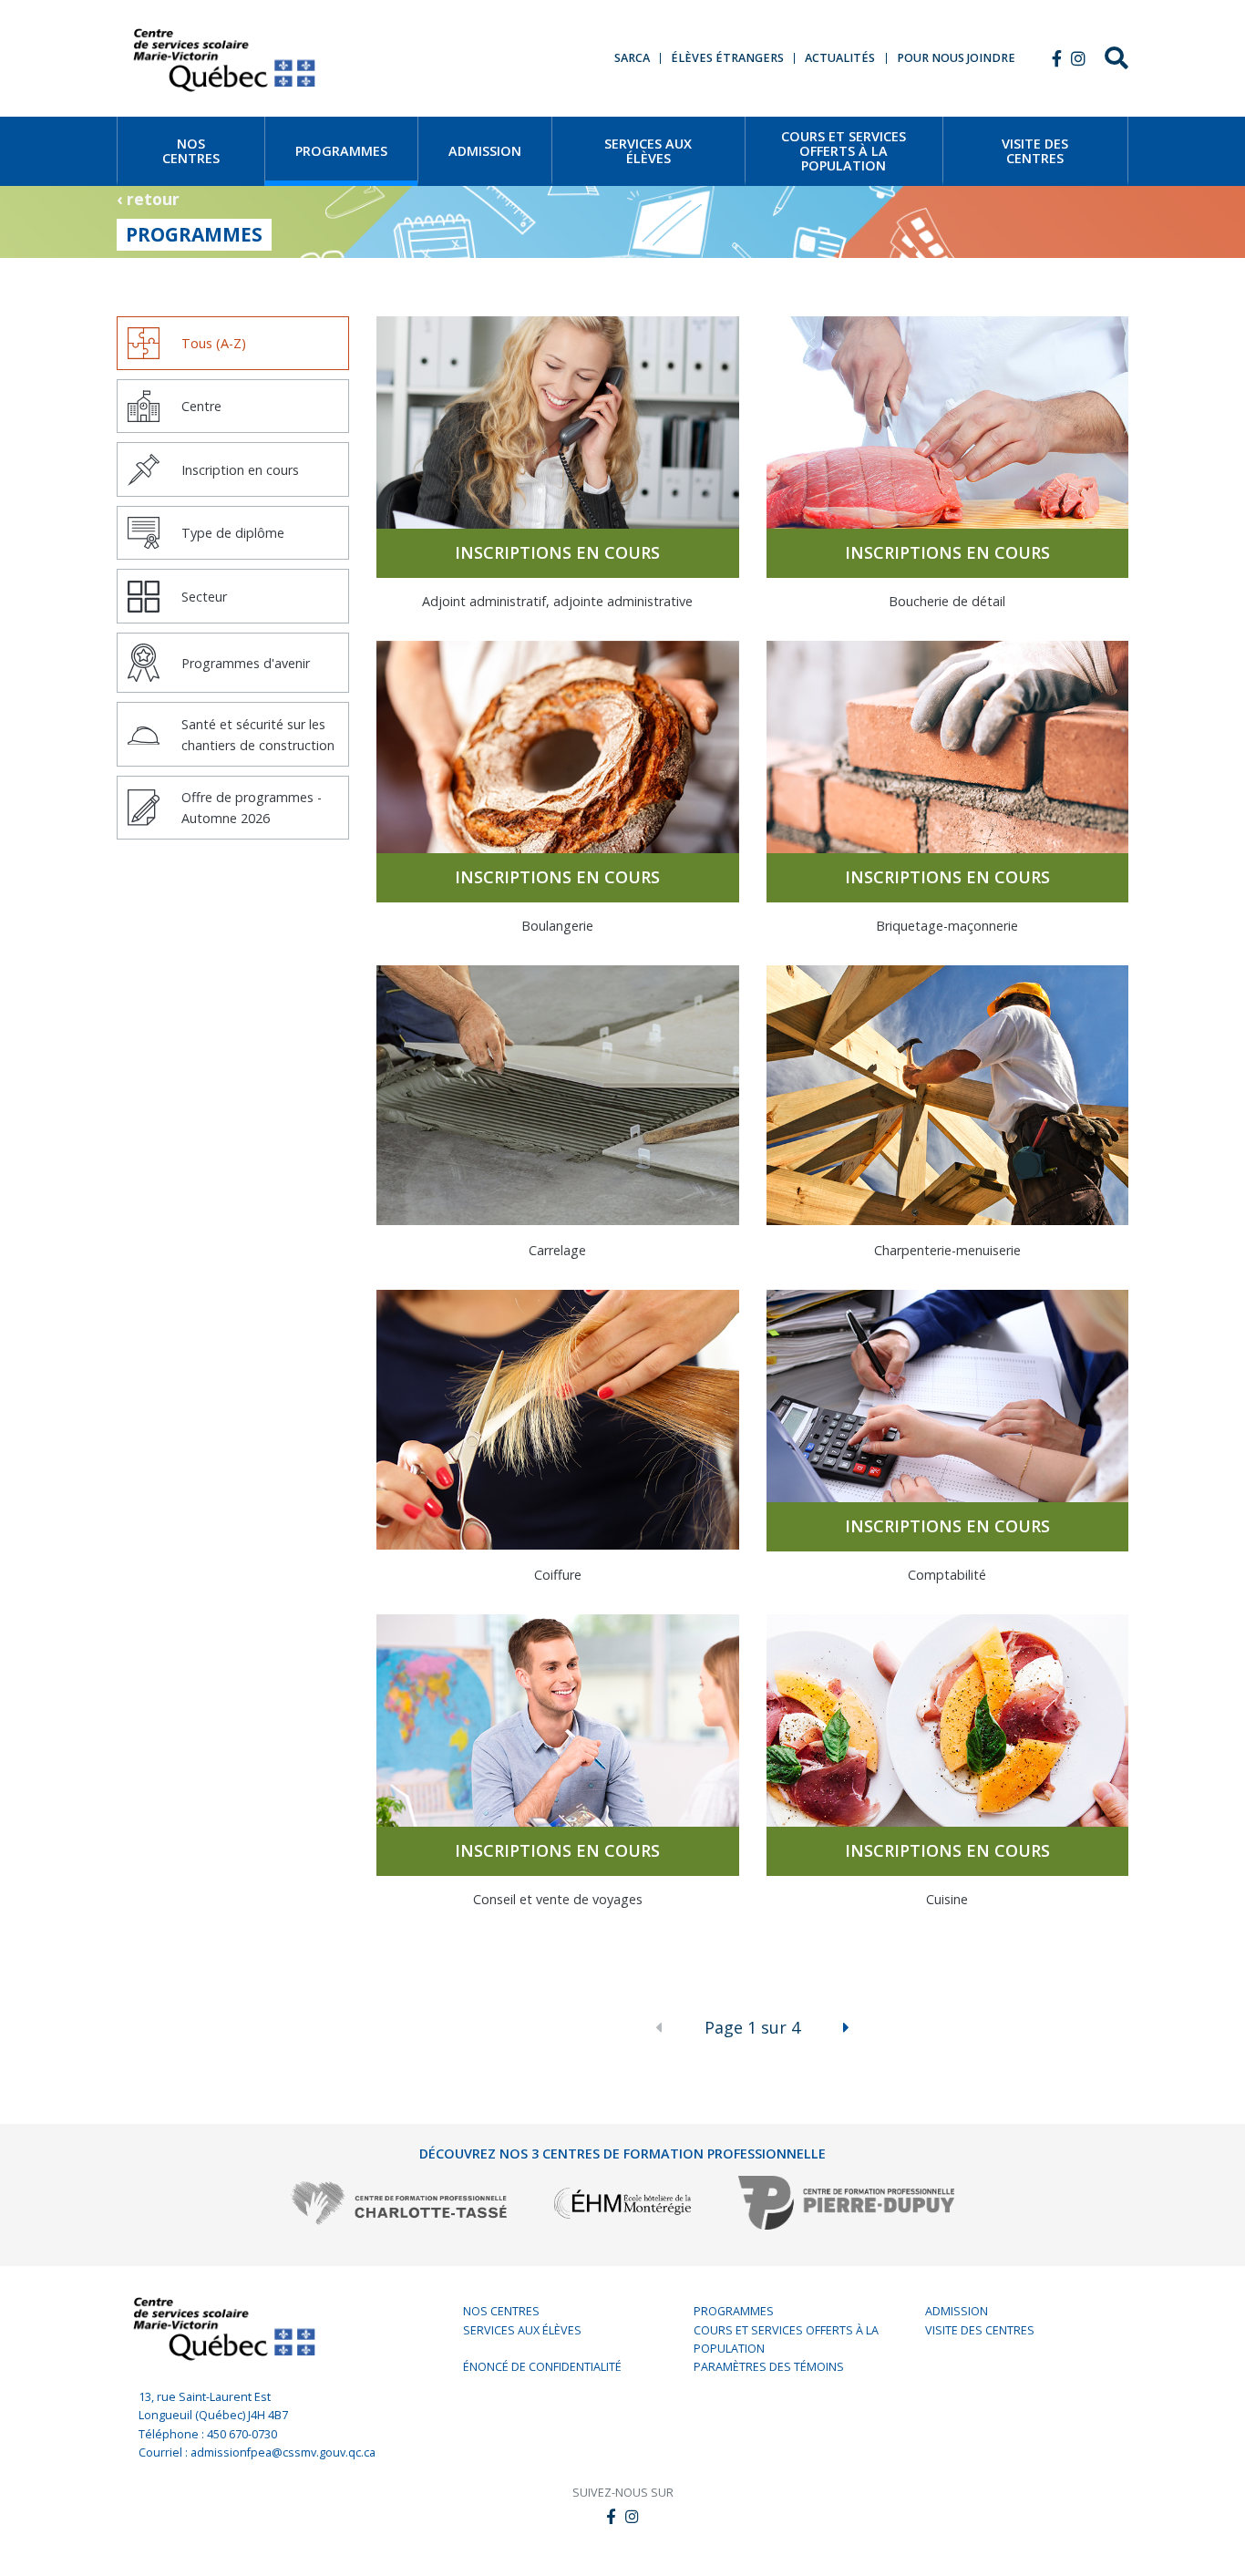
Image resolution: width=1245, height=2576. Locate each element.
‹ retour (148, 199)
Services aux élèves (522, 2330)
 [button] (1057, 58)
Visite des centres (980, 2330)
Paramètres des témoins (769, 2367)
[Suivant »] (846, 2028)
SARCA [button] (632, 59)
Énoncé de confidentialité (542, 2367)
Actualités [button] (840, 59)
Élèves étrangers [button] (727, 59)
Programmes (734, 2311)
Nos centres (501, 2311)
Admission (957, 2311)
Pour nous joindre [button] (956, 59)
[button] (1078, 58)
